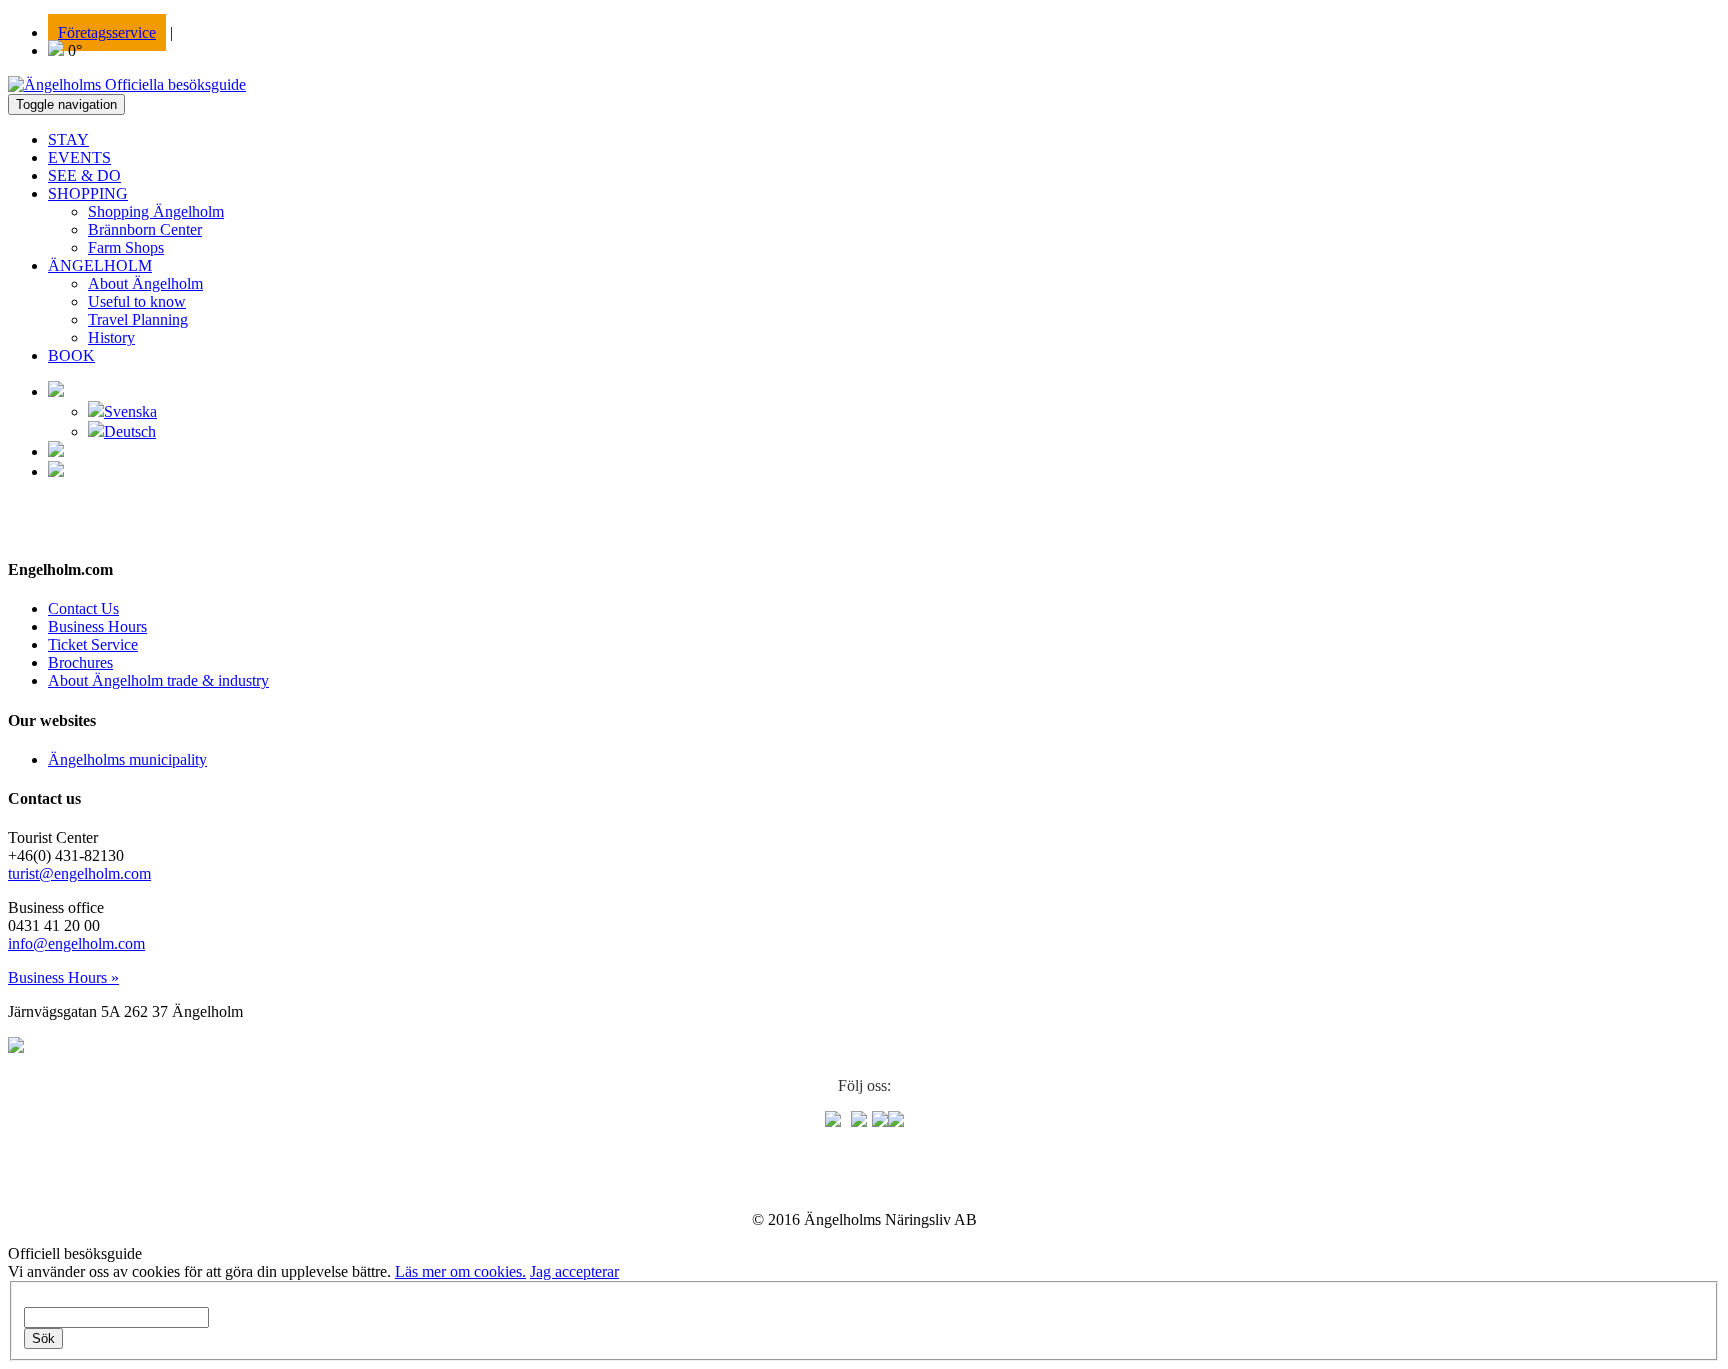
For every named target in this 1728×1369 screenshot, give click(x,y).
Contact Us (83, 608)
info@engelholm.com (76, 943)
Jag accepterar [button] (574, 1271)
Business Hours (97, 626)
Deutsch (130, 431)
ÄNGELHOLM (100, 265)
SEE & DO (84, 175)
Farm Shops (126, 247)
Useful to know (137, 301)
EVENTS (79, 157)
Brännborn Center (145, 229)
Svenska (130, 411)
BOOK (71, 355)
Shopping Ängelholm (156, 211)
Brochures (80, 662)
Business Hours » (63, 977)
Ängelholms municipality (127, 759)
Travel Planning (138, 319)
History (111, 337)
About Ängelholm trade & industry (158, 680)
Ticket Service (93, 644)
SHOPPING (88, 193)
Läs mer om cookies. (460, 1271)
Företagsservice (107, 32)
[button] (56, 391)
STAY (68, 139)
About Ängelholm (145, 283)
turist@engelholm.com (79, 873)
